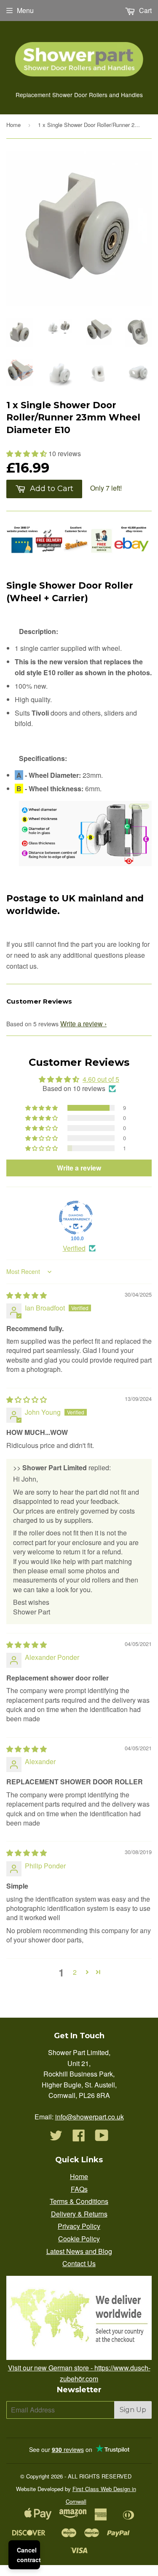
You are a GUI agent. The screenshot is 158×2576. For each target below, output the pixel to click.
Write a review (82, 1024)
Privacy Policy (79, 2226)
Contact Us (79, 2263)
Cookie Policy (79, 2239)
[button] (27, 453)
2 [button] (75, 1972)
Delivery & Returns (79, 2214)
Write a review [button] (79, 1168)
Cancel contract (28, 2555)
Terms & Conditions (79, 2201)
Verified (74, 1248)
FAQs (79, 2189)
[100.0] (76, 1218)
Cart (145, 10)
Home (13, 125)
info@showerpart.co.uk (90, 2117)
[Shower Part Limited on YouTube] (102, 2138)
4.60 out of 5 (101, 1079)
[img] (27, 1295)
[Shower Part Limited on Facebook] (79, 2138)
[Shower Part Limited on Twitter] (56, 2138)
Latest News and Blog (79, 2251)
